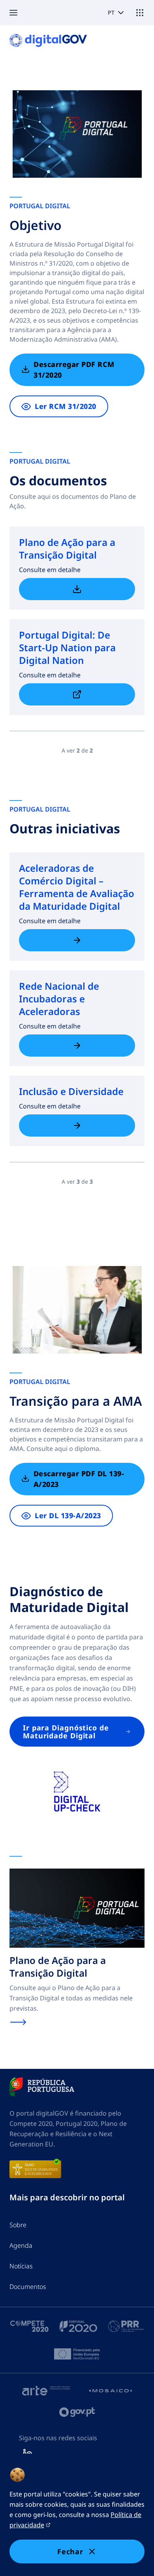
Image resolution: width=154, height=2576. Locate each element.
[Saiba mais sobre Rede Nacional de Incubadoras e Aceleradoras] (77, 1046)
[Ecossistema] (140, 13)
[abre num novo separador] (42, 2087)
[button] (18, 13)
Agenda (21, 2245)
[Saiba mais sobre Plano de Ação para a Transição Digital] (77, 589)
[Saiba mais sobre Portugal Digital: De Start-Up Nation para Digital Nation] (77, 694)
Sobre (18, 2225)
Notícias (21, 2266)
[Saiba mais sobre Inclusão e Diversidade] (77, 1125)
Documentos (28, 2287)
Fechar (70, 2551)
